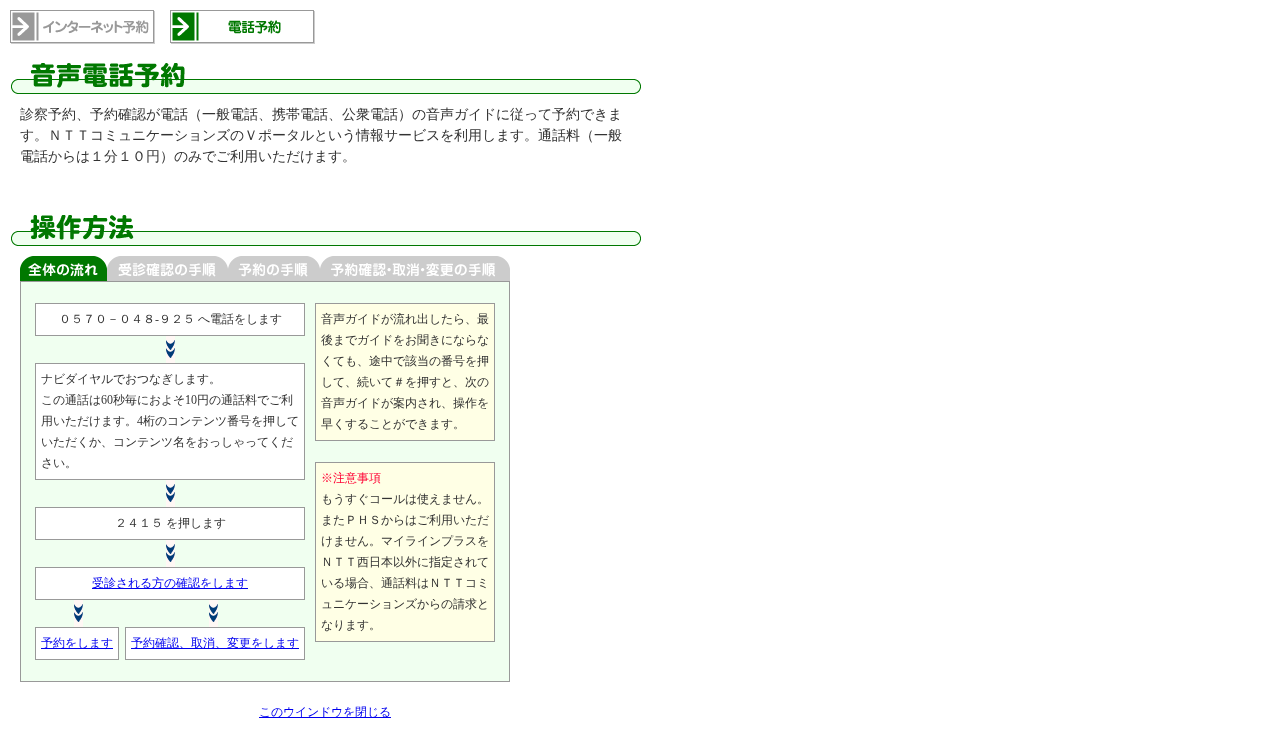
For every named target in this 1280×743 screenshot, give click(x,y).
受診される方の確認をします (170, 583)
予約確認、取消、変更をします (215, 643)
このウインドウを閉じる (325, 712)
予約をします (77, 643)
